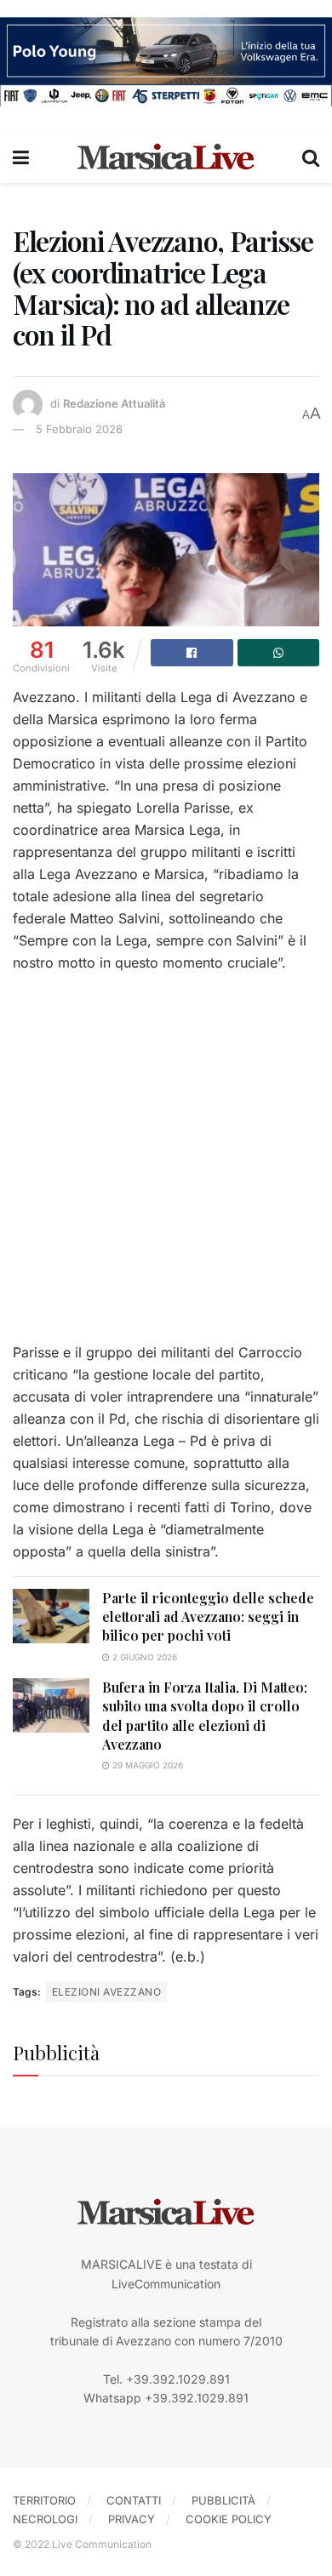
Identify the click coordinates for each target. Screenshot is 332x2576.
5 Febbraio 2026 (79, 429)
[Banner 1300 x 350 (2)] (166, 60)
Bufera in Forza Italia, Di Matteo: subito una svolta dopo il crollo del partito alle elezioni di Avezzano (205, 1716)
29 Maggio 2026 (146, 1765)
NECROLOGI (45, 2519)
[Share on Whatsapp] (279, 653)
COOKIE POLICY (229, 2519)
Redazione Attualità (114, 403)
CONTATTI (134, 2500)
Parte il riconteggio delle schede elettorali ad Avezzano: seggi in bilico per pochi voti (208, 1617)
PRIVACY (132, 2519)
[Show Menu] (21, 157)
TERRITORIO (44, 2500)
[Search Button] (311, 157)
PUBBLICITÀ (223, 2500)
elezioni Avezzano (106, 1992)
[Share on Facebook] (192, 653)
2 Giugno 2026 (143, 1657)
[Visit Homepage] (166, 157)
